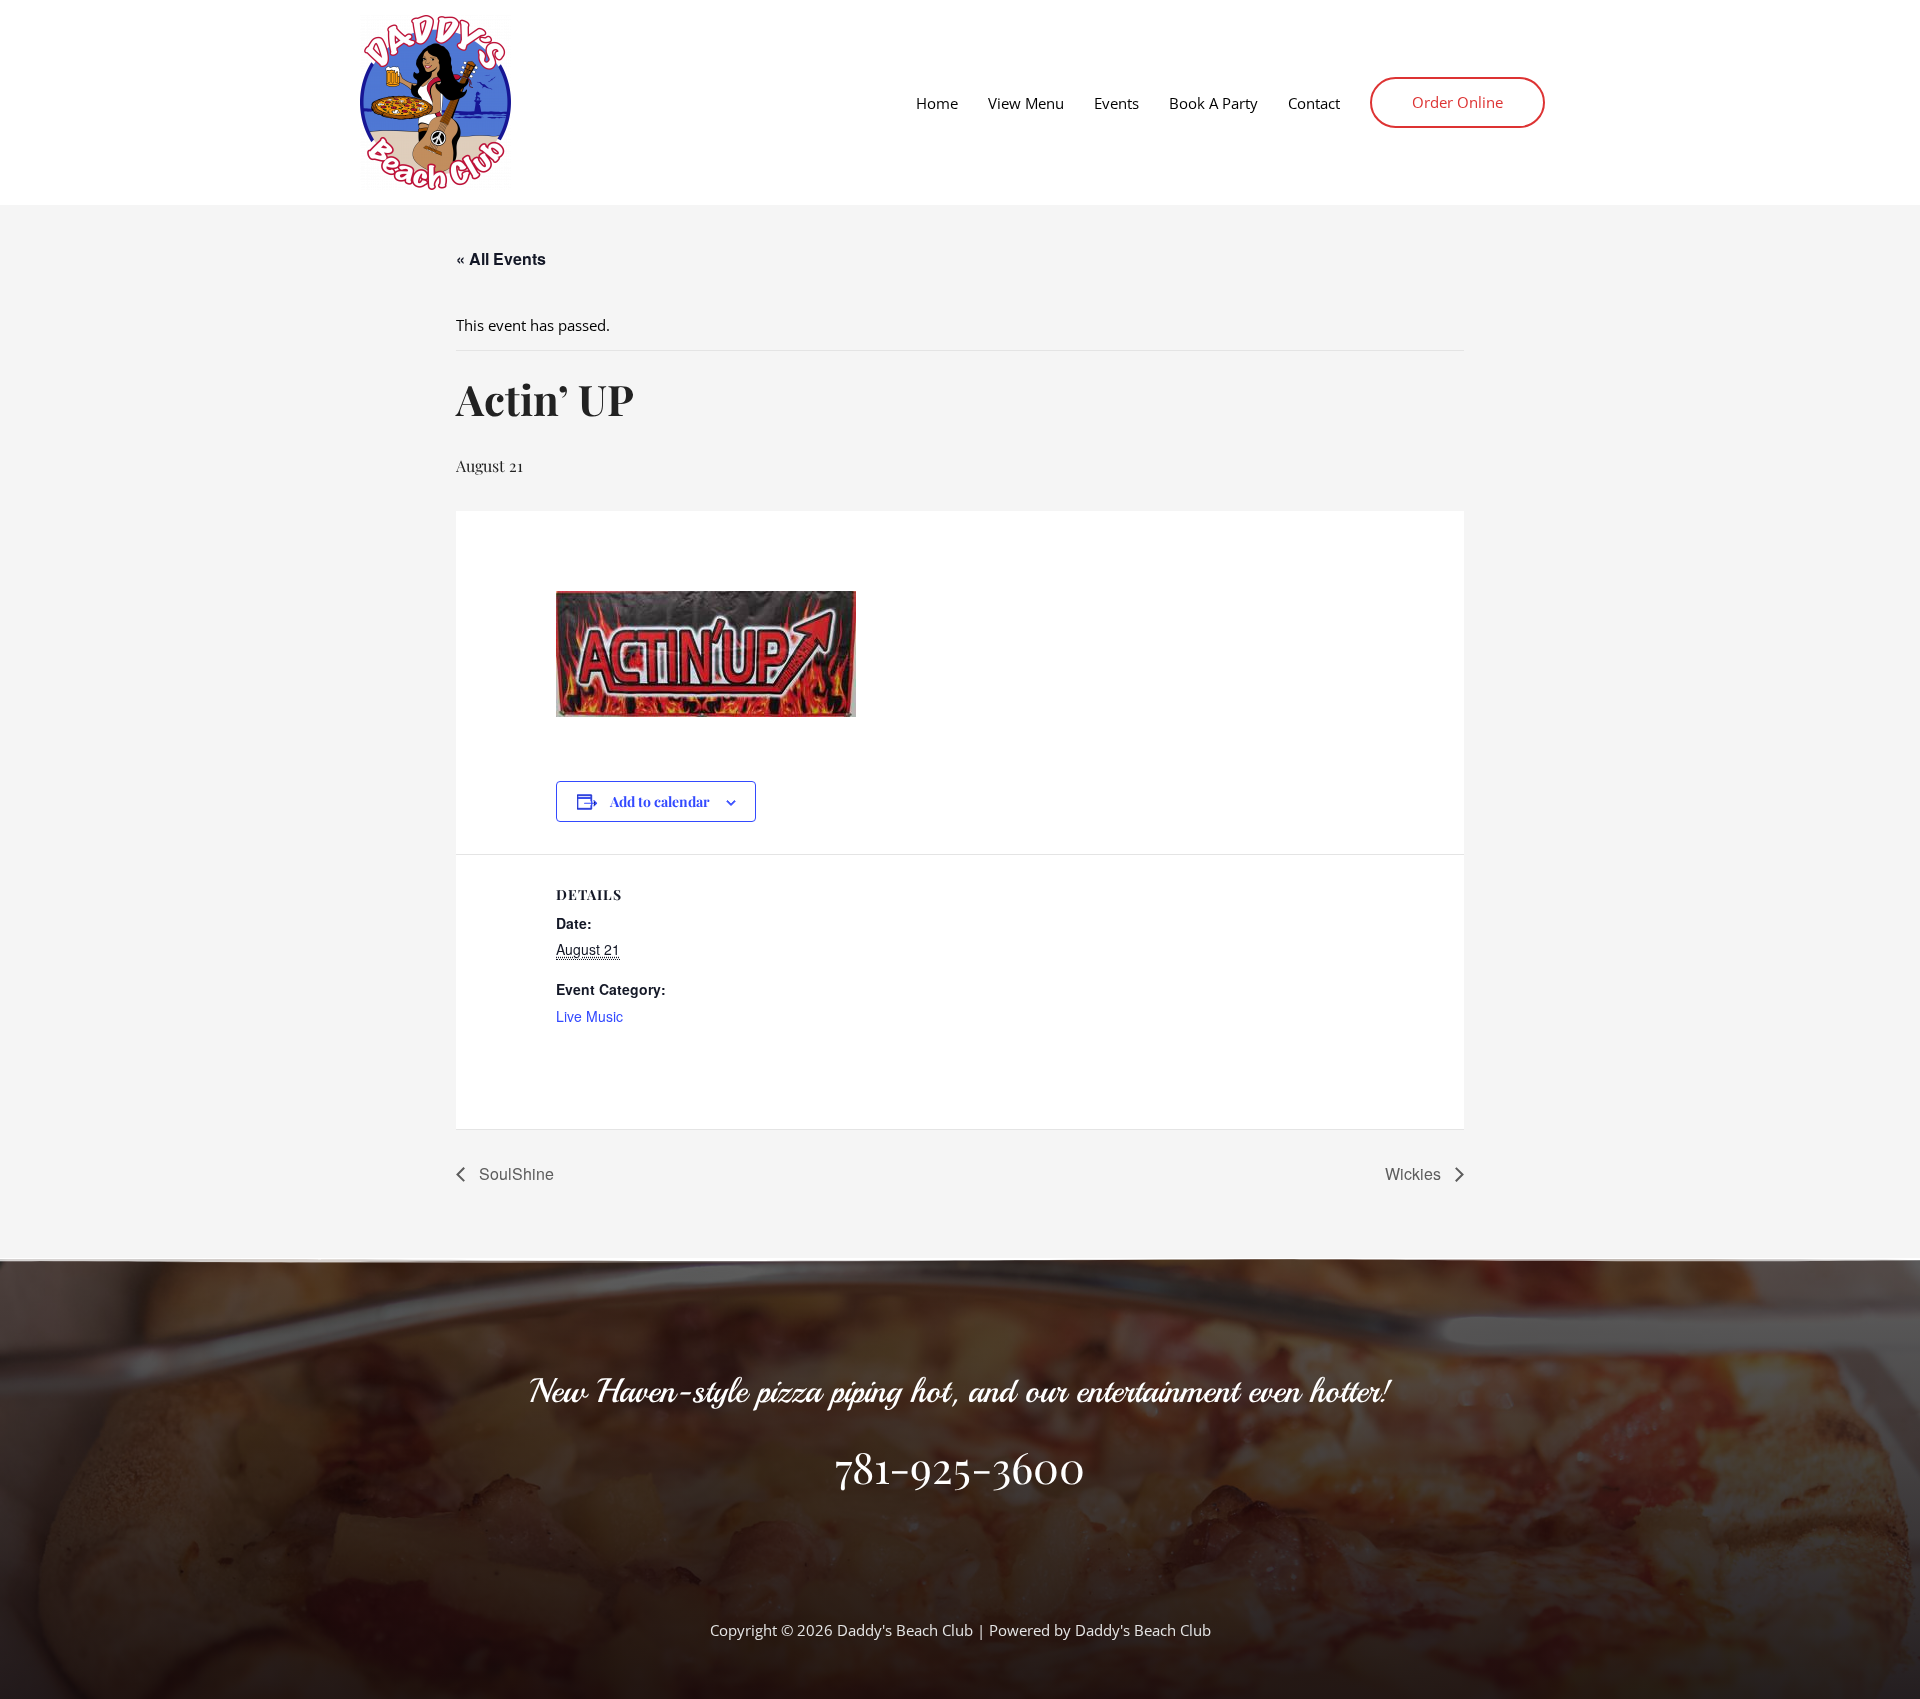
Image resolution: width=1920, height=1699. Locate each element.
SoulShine (514, 1173)
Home (937, 103)
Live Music (589, 1016)
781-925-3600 (960, 1466)
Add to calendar (660, 801)
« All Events (501, 258)
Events (1116, 103)
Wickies (1415, 1173)
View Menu (1026, 103)
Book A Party (1213, 103)
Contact (1314, 103)
